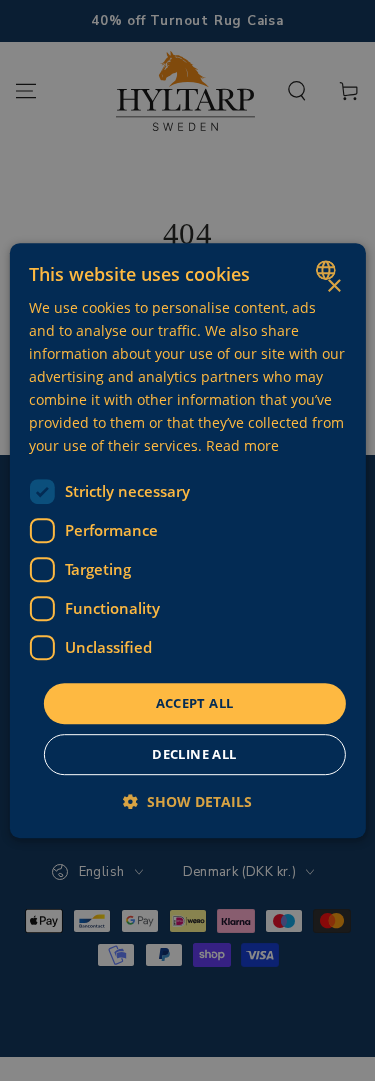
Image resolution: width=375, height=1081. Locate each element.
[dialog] (187, 541)
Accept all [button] (195, 703)
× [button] (333, 286)
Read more (242, 446)
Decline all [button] (194, 754)
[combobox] (328, 270)
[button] (187, 801)
